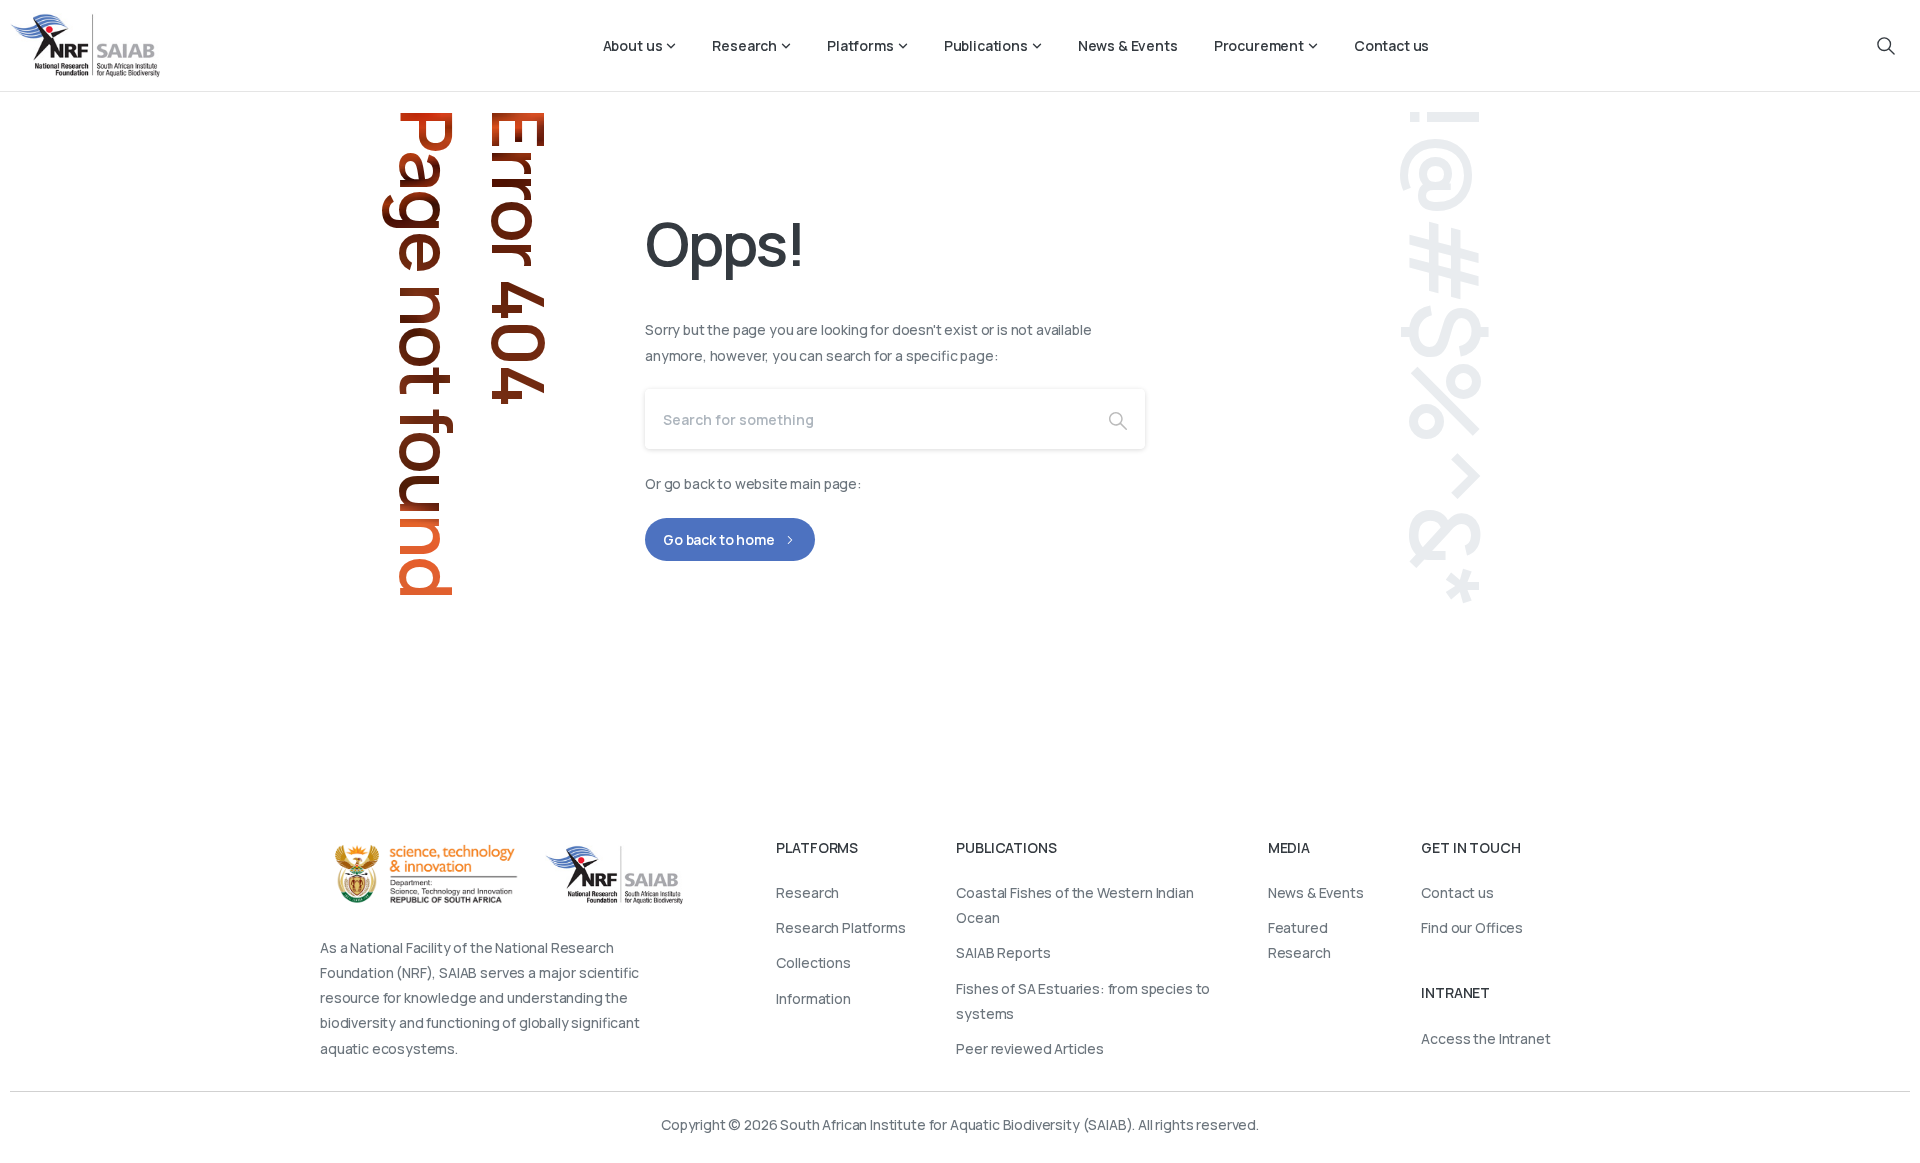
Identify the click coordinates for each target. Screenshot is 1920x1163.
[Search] (1118, 419)
